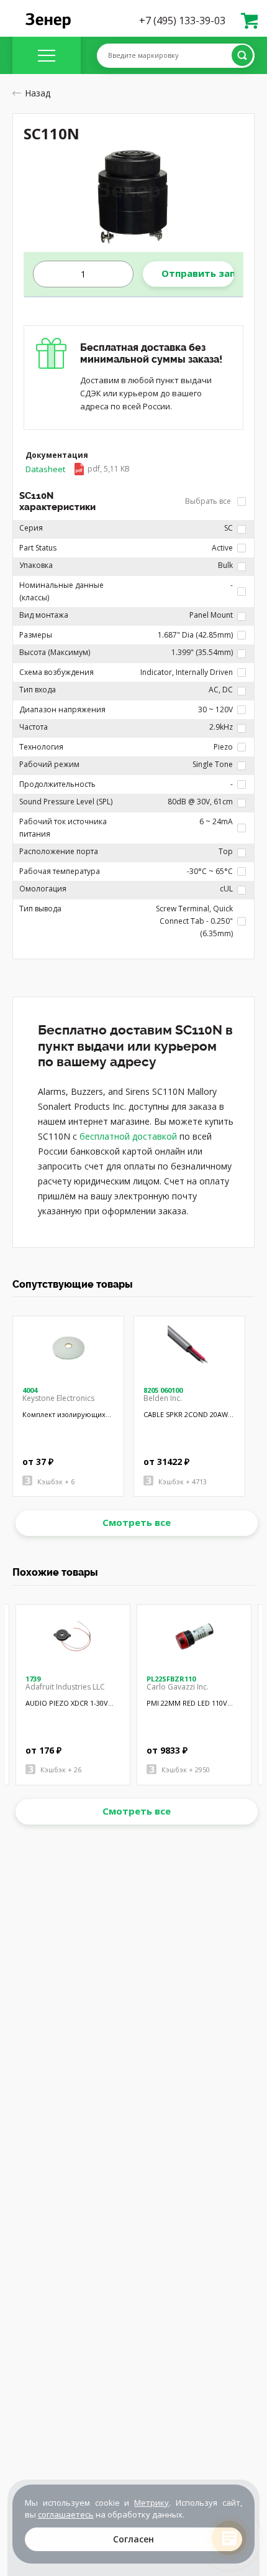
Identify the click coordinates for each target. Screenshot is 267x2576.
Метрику (152, 2503)
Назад (38, 93)
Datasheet (78, 469)
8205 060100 (163, 1390)
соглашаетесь (66, 2514)
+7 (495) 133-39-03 (182, 21)
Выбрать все (209, 501)
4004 (30, 1390)
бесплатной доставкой (128, 1136)
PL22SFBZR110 (171, 1679)
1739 (33, 1679)
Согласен (133, 2539)
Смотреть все (137, 1522)
